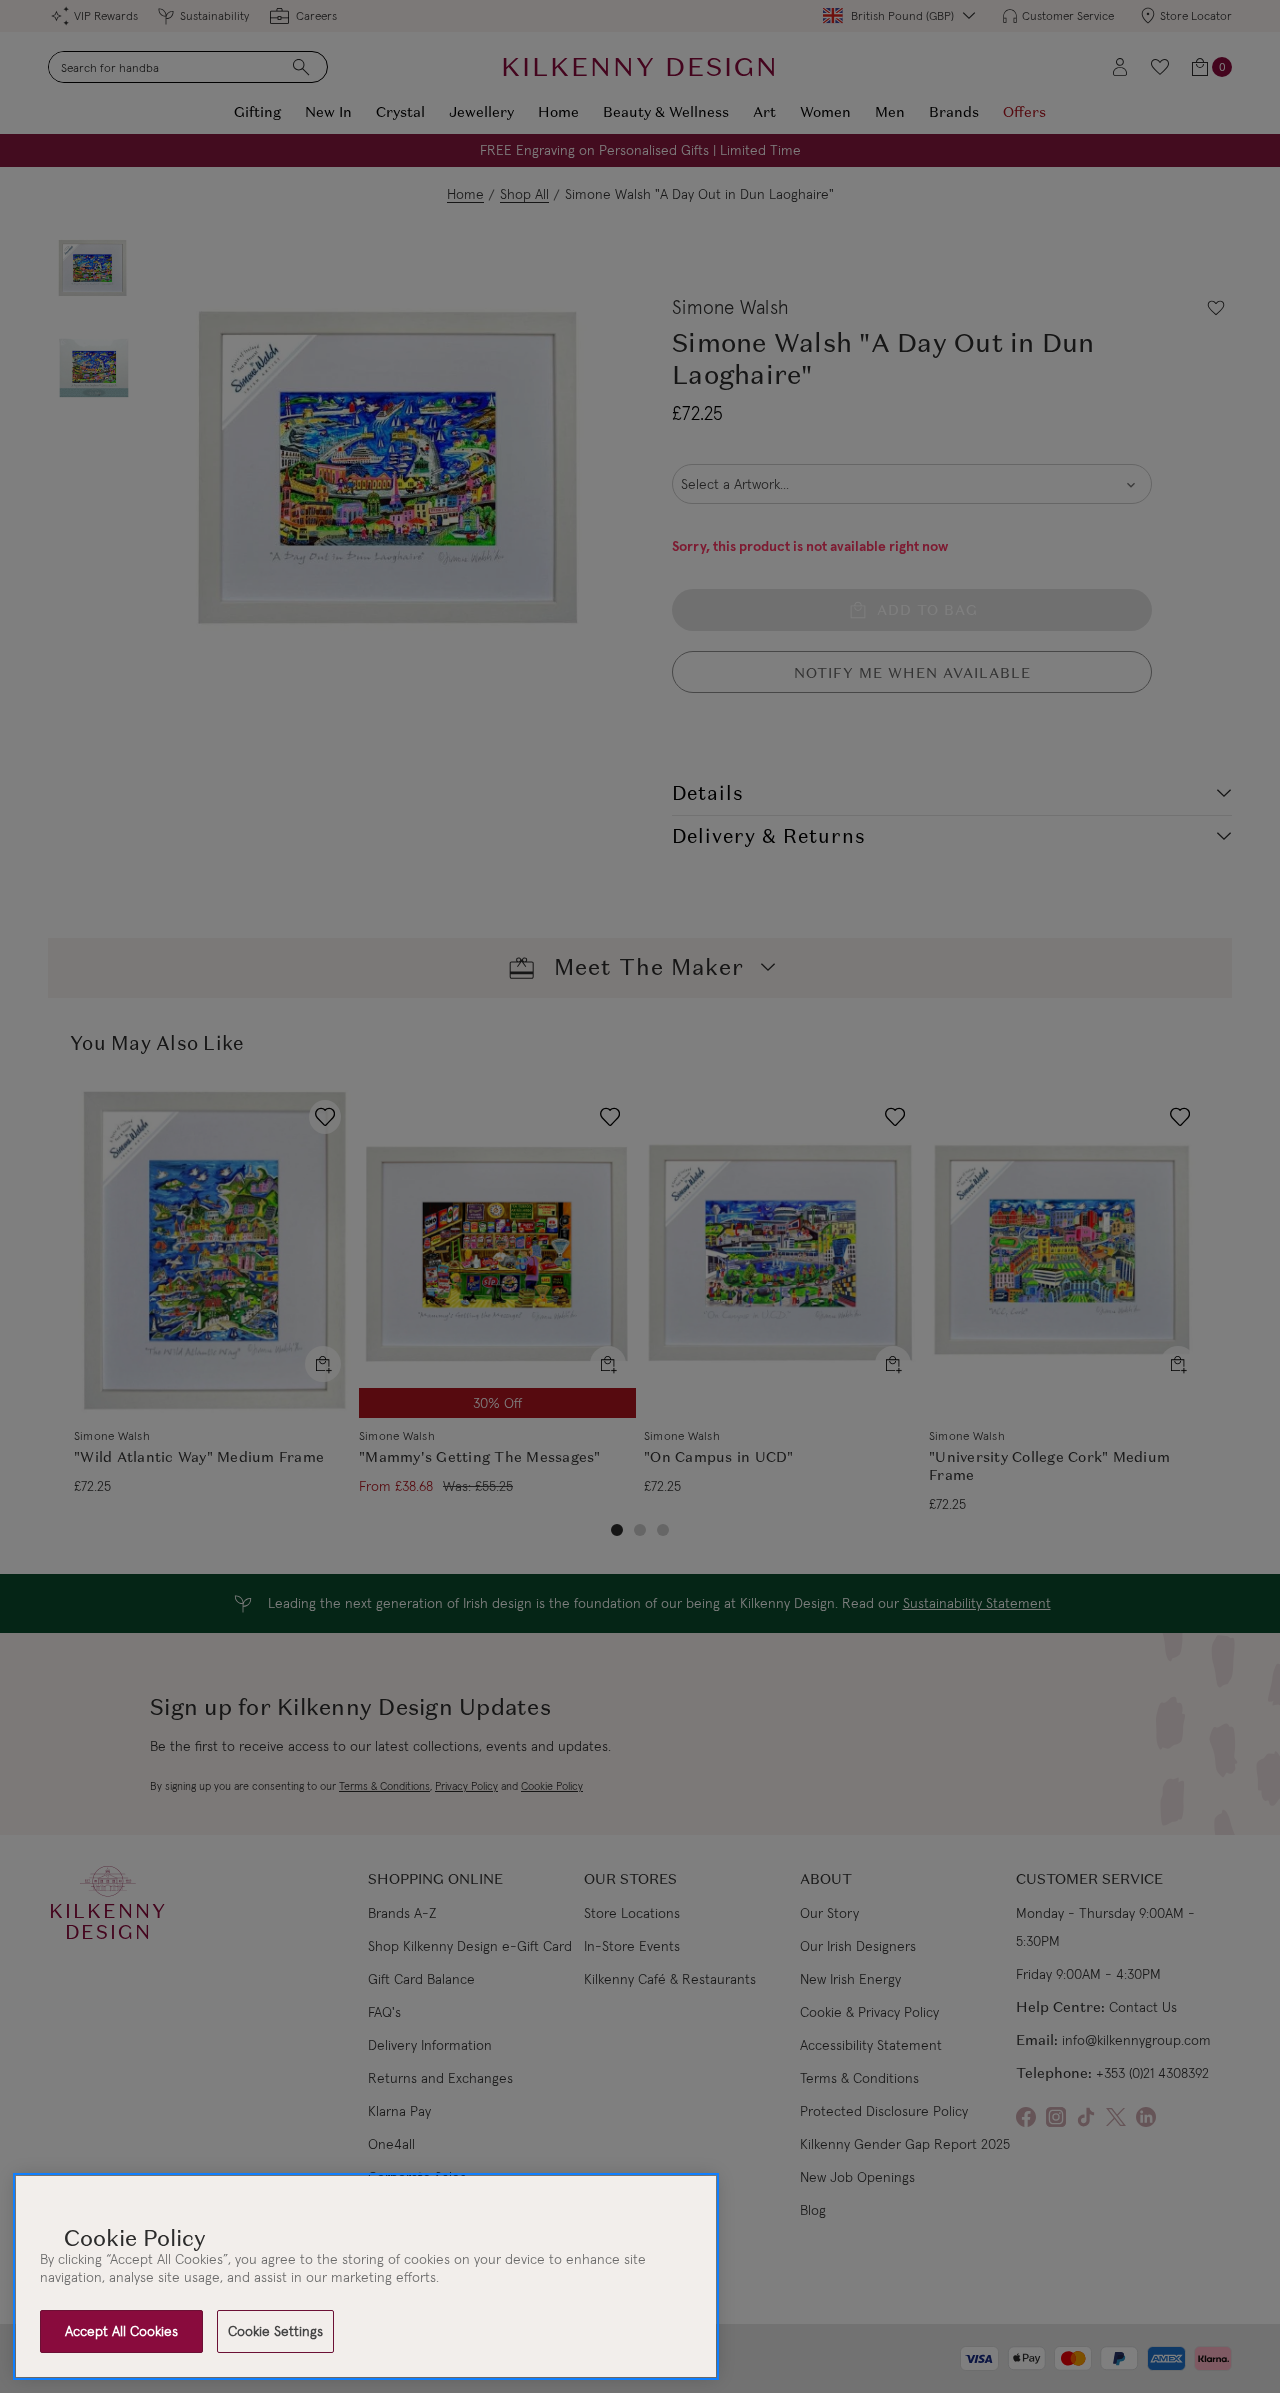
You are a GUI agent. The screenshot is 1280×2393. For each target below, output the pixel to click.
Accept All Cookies (121, 2331)
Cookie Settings (275, 2331)
